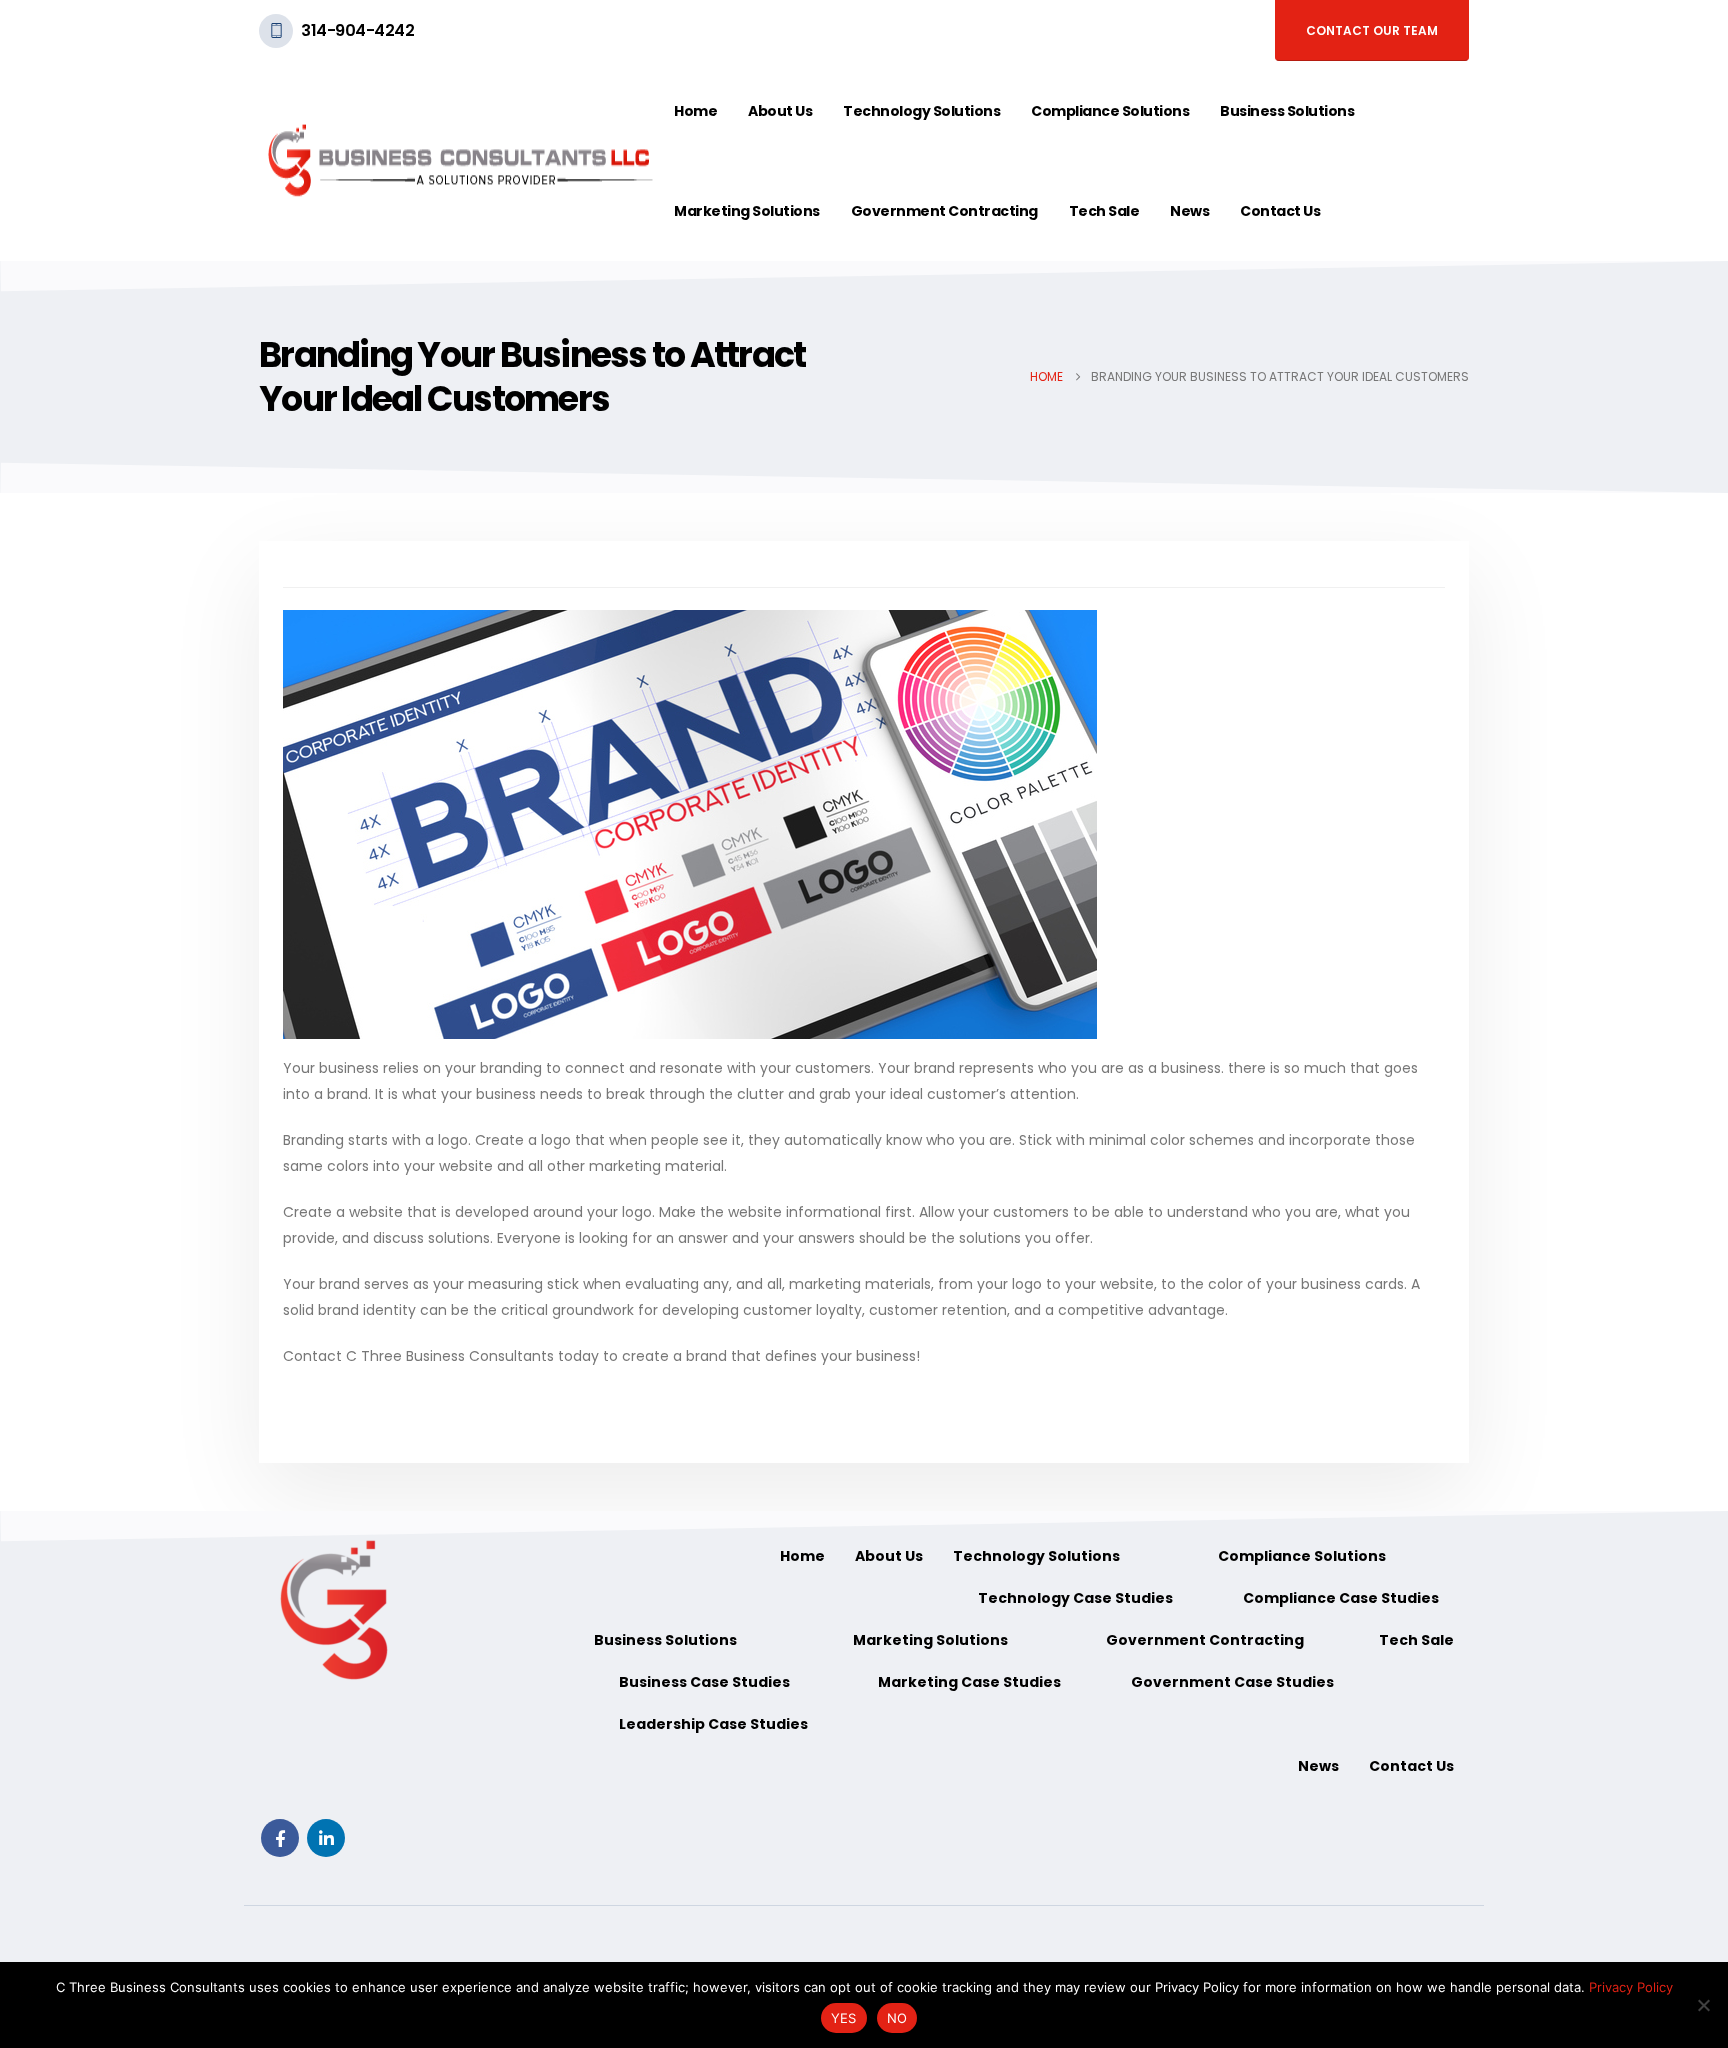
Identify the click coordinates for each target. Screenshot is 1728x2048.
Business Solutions (1287, 111)
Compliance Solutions (1110, 111)
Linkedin (326, 1838)
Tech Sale (1104, 211)
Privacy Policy (1631, 1987)
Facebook (280, 1838)
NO (897, 2018)
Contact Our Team (1372, 30)
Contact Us (1280, 211)
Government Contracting (944, 211)
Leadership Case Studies (713, 1724)
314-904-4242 (357, 30)
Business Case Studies (704, 1682)
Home (695, 111)
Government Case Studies (1232, 1682)
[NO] (1703, 2005)
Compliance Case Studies (1341, 1598)
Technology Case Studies (1075, 1598)
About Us (780, 111)
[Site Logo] (459, 161)
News (1189, 211)
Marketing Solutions (747, 211)
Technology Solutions (921, 111)
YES (844, 2018)
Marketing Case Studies (969, 1682)
